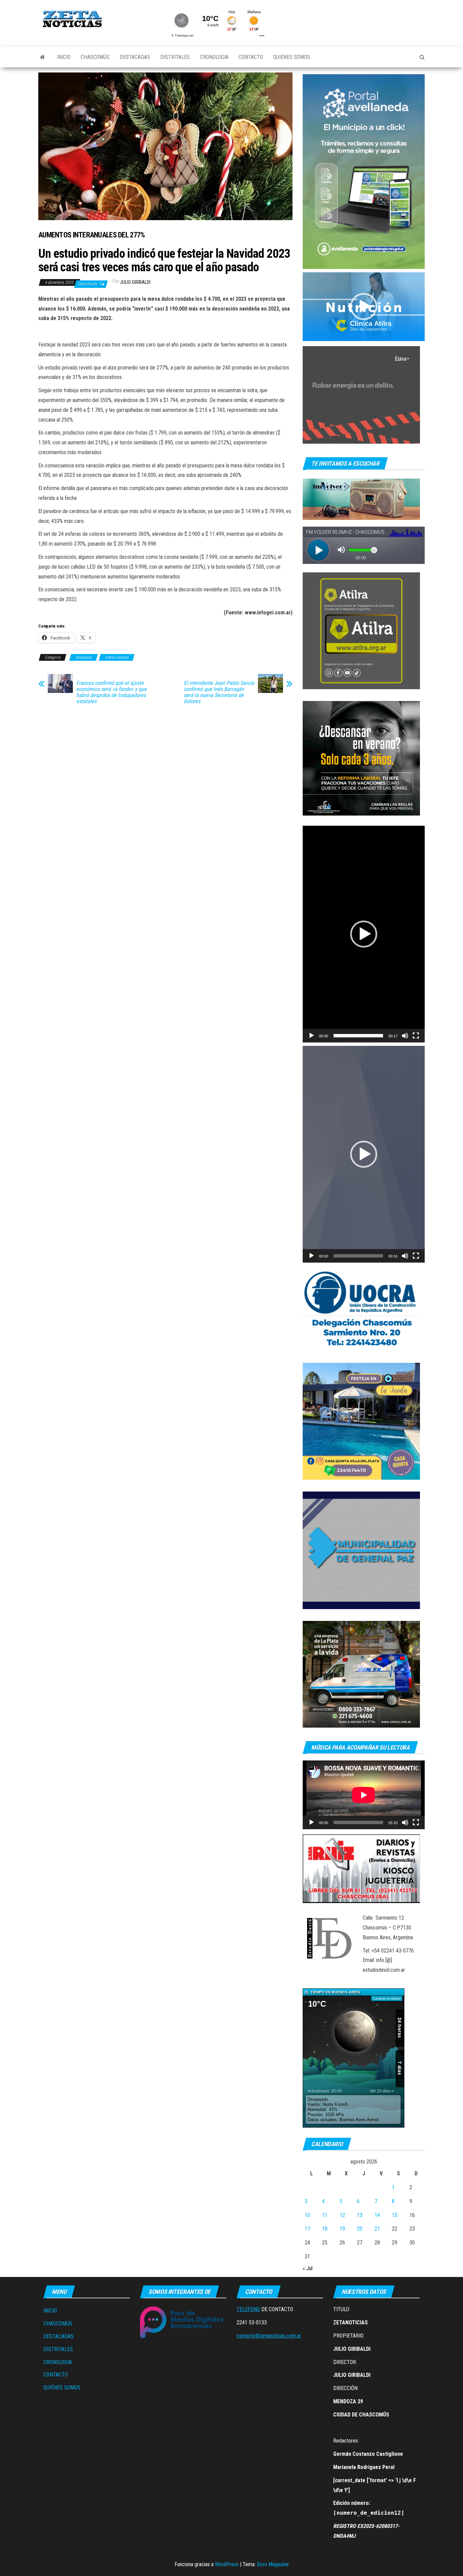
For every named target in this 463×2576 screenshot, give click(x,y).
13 (360, 2215)
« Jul (308, 2268)
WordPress (227, 2564)
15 (395, 2215)
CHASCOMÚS (95, 57)
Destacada (84, 657)
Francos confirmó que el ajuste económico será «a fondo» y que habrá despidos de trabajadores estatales (112, 692)
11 (325, 2215)
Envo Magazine (273, 2564)
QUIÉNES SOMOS (292, 57)
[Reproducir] (311, 1036)
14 (377, 2215)
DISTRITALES (175, 57)
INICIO (64, 57)
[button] (364, 307)
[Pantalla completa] (416, 1036)
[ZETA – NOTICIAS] (43, 57)
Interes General (117, 657)
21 (377, 2229)
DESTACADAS (135, 57)
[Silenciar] (405, 1036)
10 (307, 2215)
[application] (364, 307)
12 (342, 2215)
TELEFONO (248, 2309)
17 (307, 2229)
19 (342, 2229)
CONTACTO (251, 57)
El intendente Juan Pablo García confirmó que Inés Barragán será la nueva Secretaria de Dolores (219, 692)
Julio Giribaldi (135, 282)
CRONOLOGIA (214, 57)
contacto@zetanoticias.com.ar (269, 2336)
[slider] (358, 1036)
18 (325, 2229)
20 (360, 2229)
